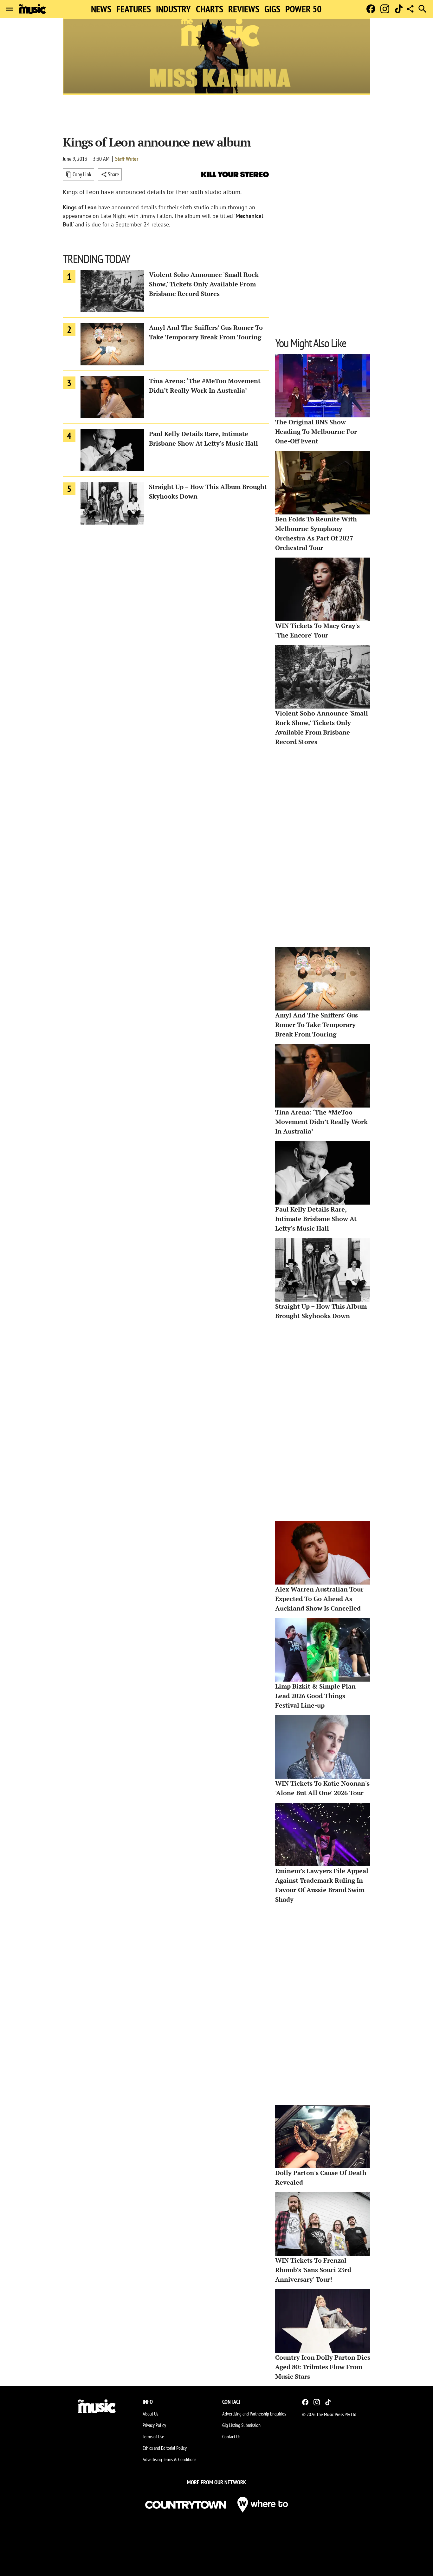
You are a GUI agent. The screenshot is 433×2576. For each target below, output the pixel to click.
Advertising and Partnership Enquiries (254, 2414)
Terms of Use (153, 2436)
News (101, 9)
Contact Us (231, 2436)
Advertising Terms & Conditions (169, 2459)
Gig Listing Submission (241, 2425)
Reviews (244, 9)
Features (134, 9)
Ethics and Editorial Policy (165, 2448)
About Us (150, 2414)
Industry (173, 9)
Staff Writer (127, 159)
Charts (210, 9)
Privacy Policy (154, 2425)
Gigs (272, 9)
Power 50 (303, 9)
